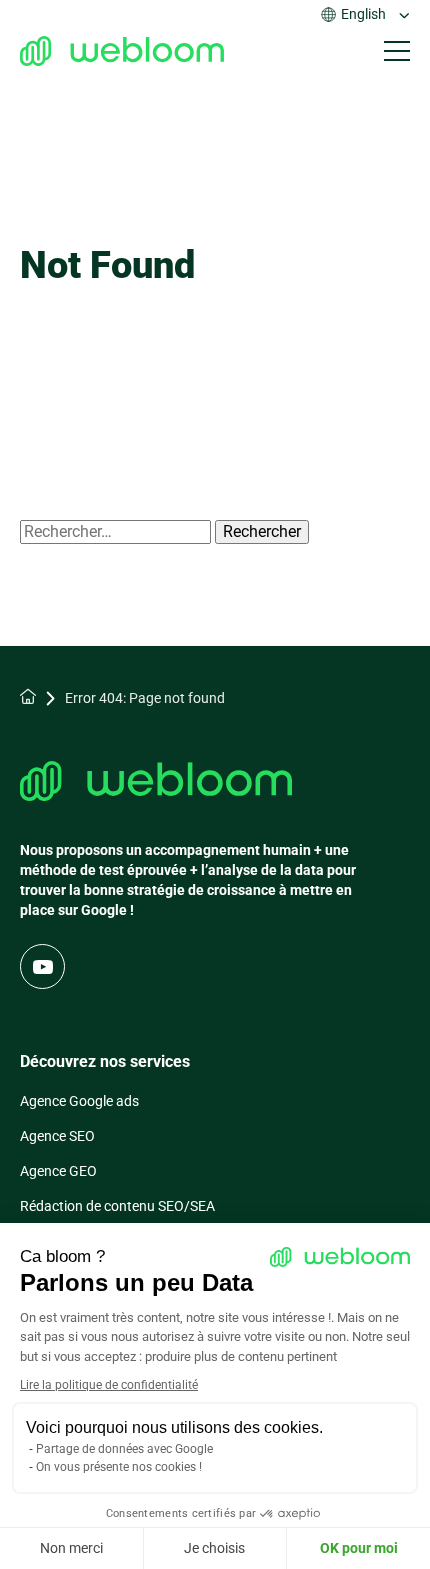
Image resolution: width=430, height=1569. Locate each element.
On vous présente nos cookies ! (119, 1467)
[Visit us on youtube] (42, 966)
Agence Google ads (79, 1101)
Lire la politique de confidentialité (109, 1385)
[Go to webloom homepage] (156, 783)
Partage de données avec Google (124, 1449)
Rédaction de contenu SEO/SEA (117, 1206)
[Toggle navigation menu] (397, 51)
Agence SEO (57, 1136)
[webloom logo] (122, 51)
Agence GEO (58, 1171)
